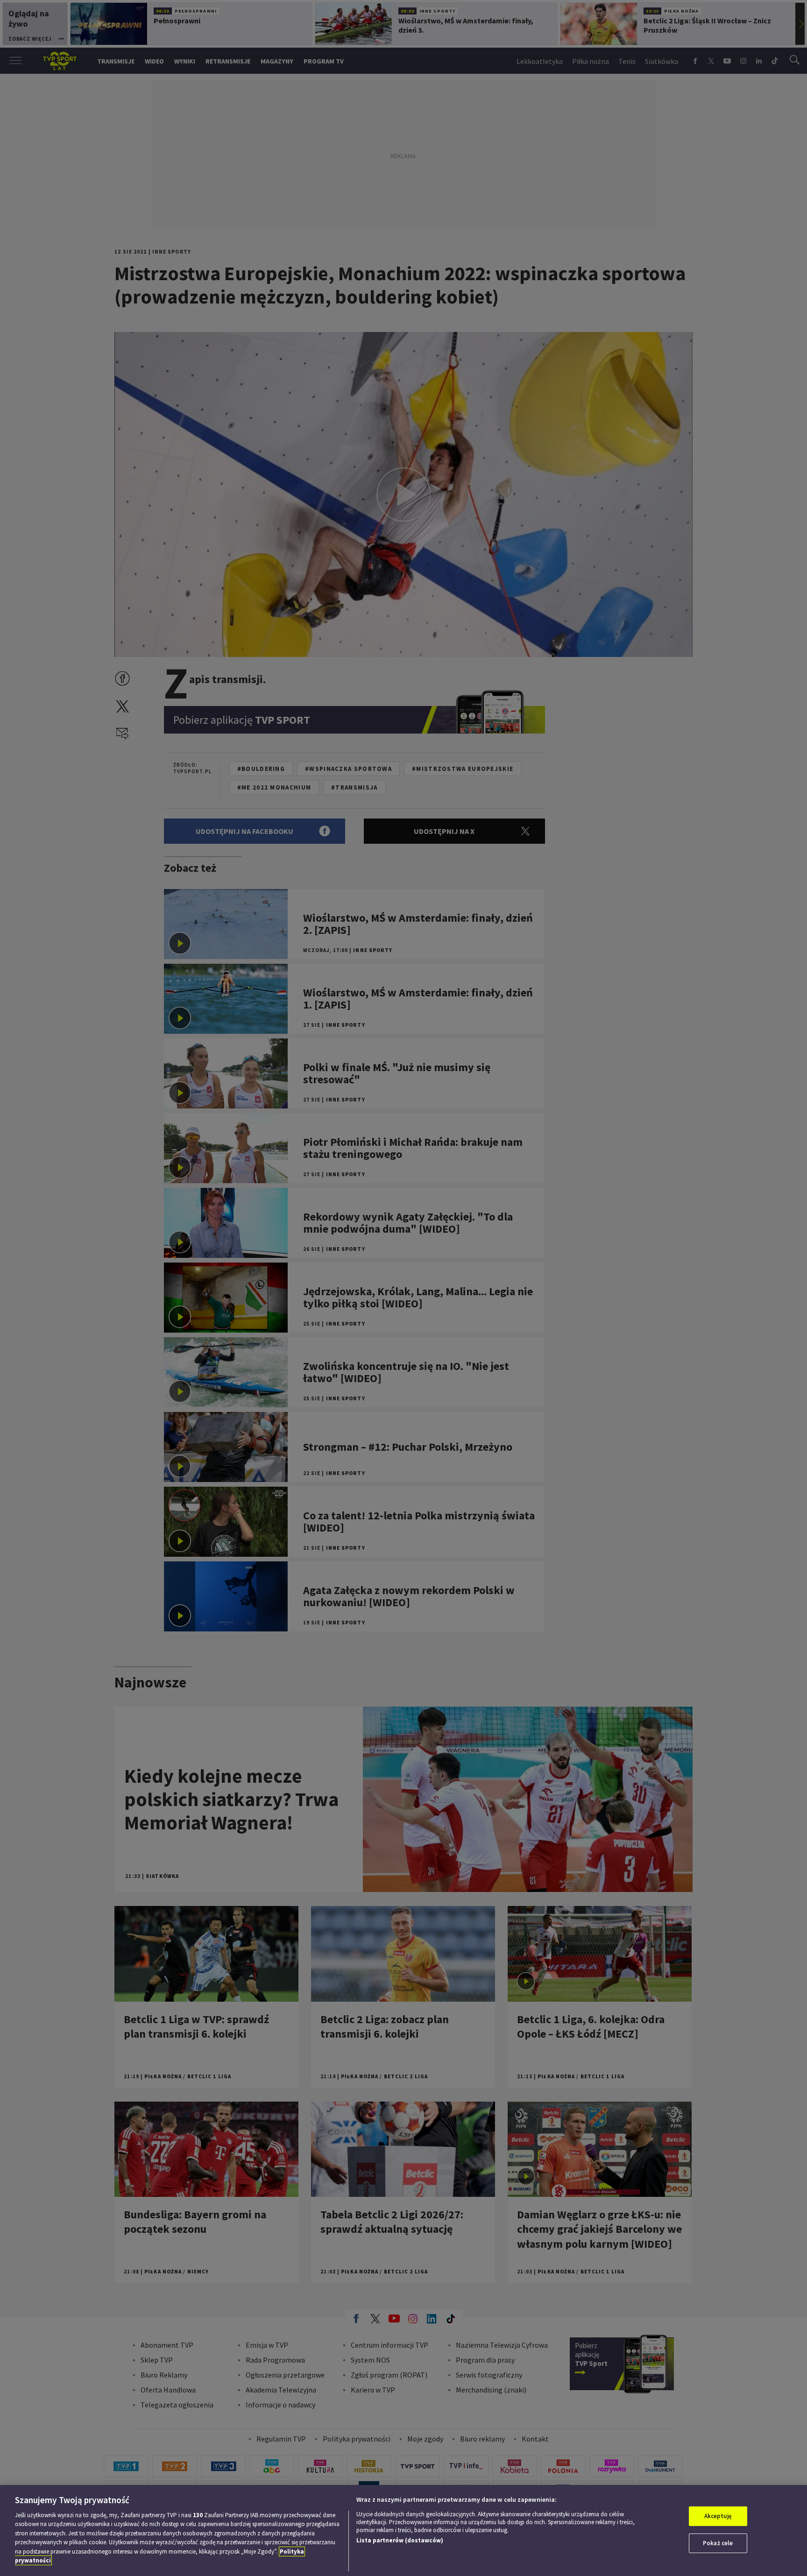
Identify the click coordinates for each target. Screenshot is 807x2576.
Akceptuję (718, 2516)
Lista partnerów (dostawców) (400, 2540)
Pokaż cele (718, 2543)
